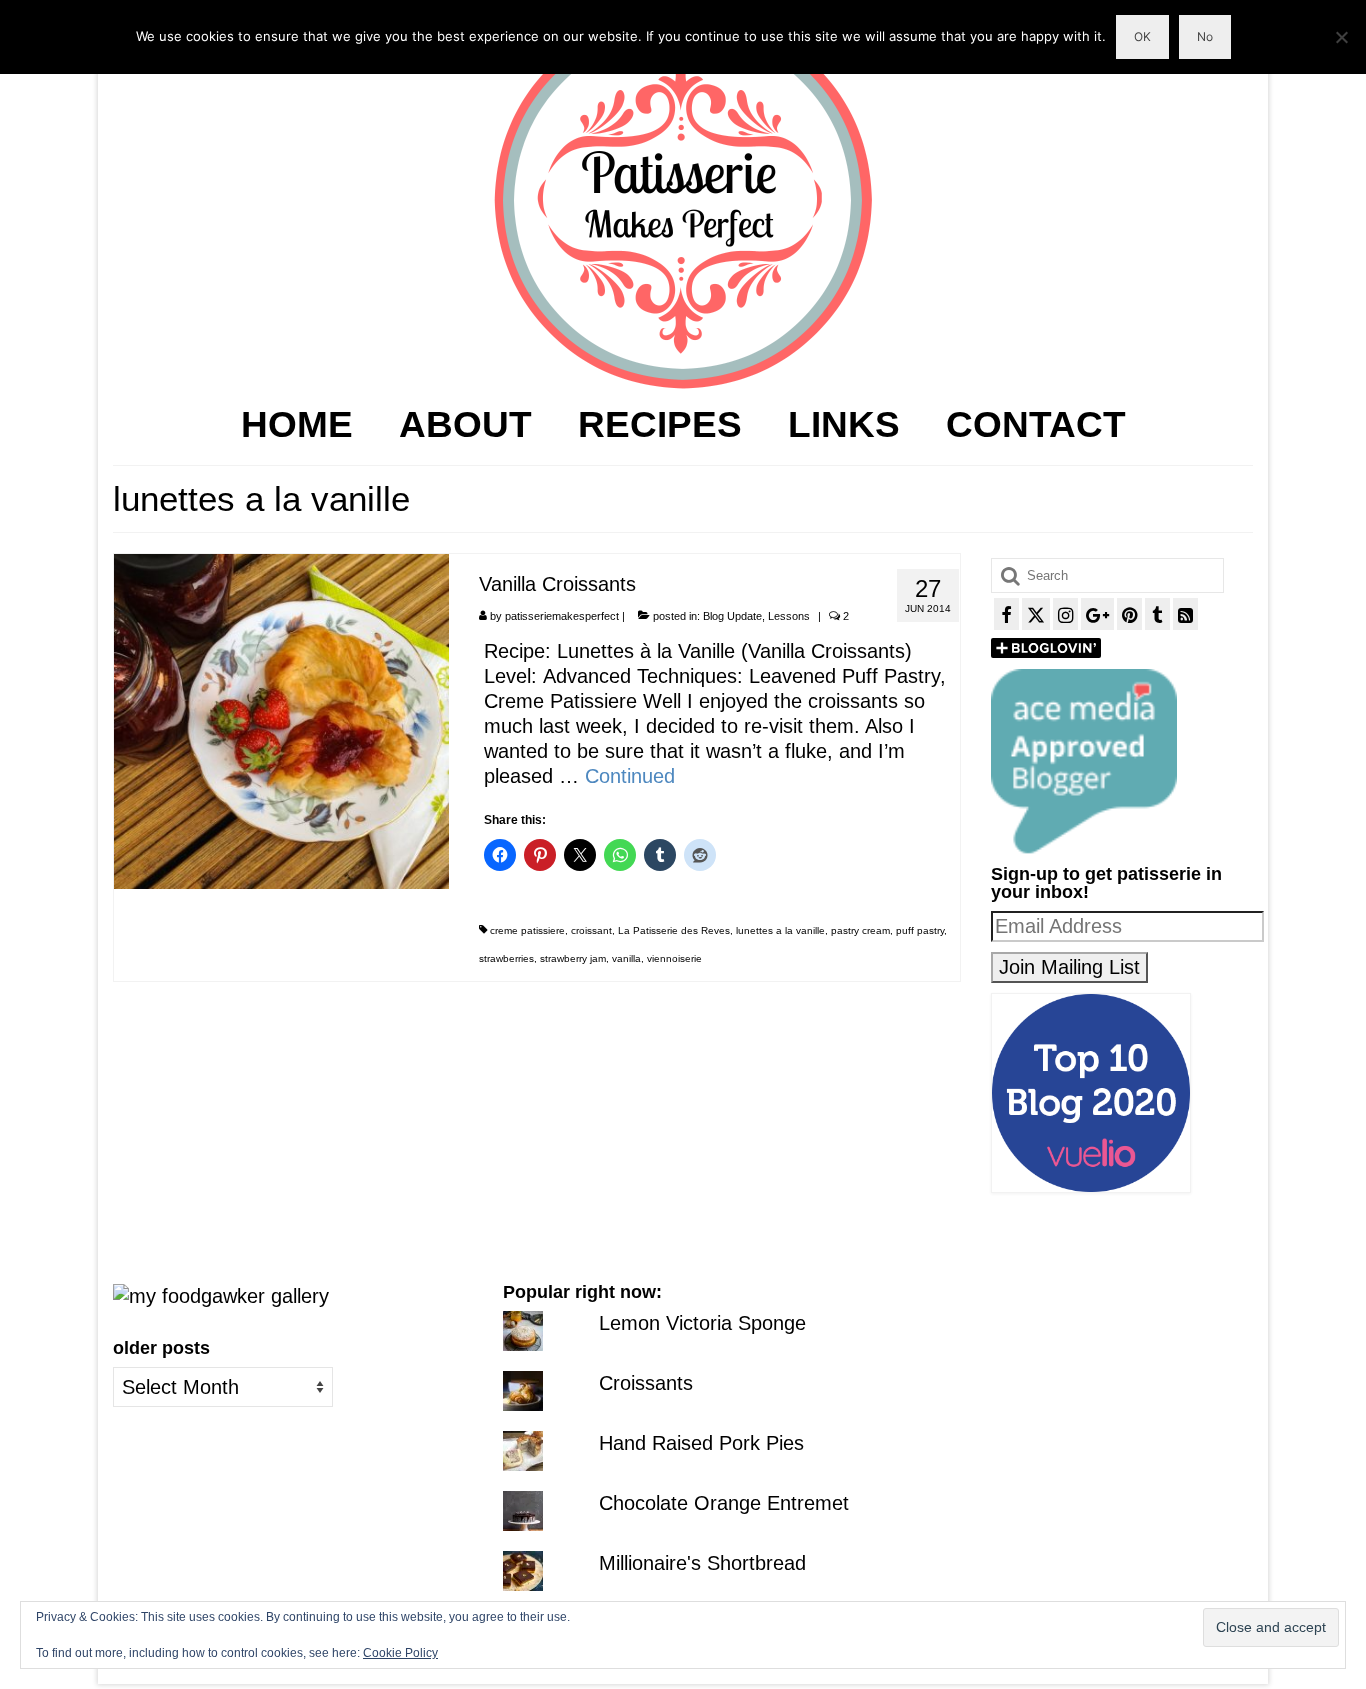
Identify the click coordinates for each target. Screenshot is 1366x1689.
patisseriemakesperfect (562, 616)
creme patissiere (527, 930)
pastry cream (860, 930)
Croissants (646, 1383)
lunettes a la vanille (780, 930)
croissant (591, 930)
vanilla (626, 958)
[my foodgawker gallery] (221, 1295)
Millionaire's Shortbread (702, 1563)
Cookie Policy (400, 1653)
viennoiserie (674, 958)
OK (1142, 36)
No (1205, 36)
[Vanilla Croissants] (281, 720)
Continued (630, 776)
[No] (1341, 37)
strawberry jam (573, 958)
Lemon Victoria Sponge (702, 1323)
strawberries (506, 958)
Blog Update (732, 616)
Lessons (789, 616)
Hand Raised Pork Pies (701, 1443)
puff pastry (920, 930)
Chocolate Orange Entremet (724, 1503)
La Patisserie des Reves (674, 930)
